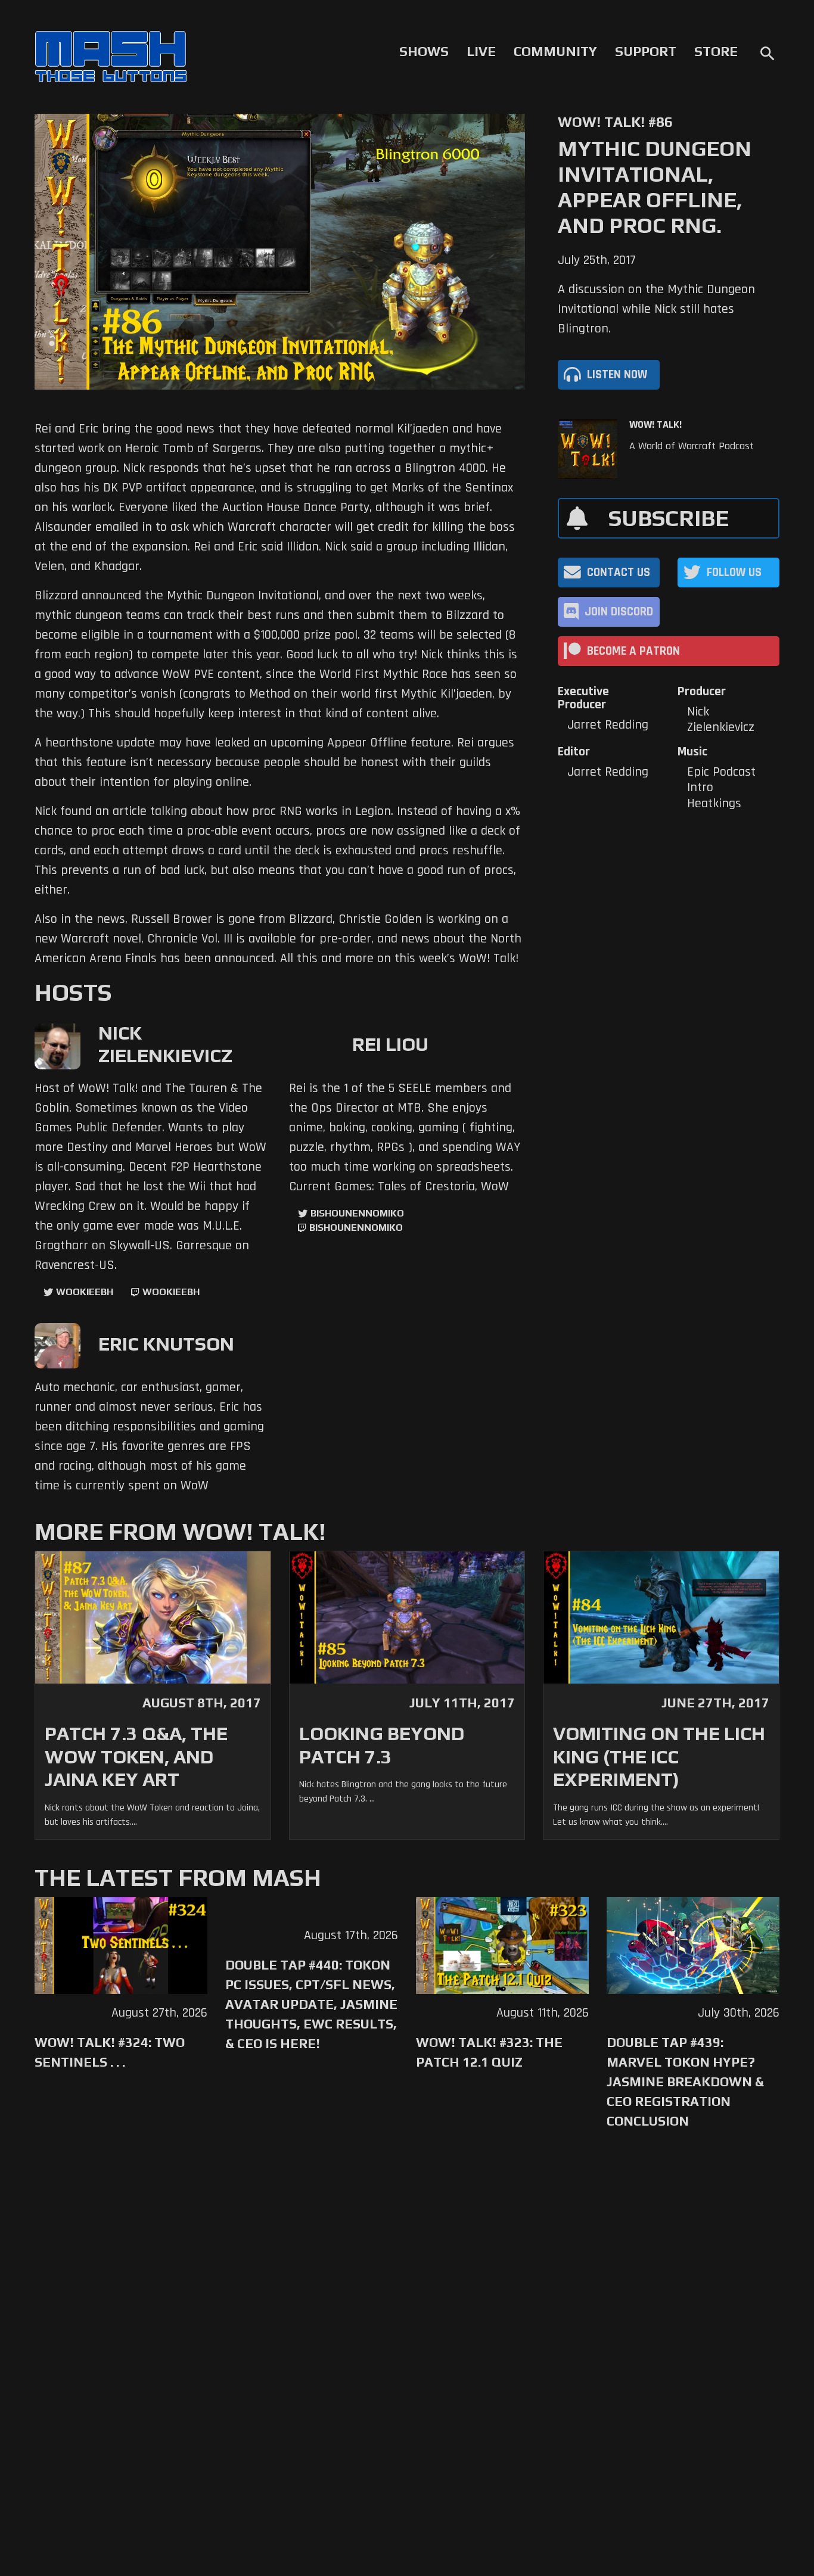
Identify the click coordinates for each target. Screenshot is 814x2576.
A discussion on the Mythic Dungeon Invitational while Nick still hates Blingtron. (656, 309)
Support (646, 51)
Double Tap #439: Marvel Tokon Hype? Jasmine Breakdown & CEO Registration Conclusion (685, 2082)
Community (555, 51)
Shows (424, 51)
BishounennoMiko (357, 1213)
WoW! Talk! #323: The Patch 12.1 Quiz (489, 2052)
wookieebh (171, 1292)
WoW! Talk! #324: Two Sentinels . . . (110, 2052)
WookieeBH (85, 1292)
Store (716, 51)
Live (481, 51)
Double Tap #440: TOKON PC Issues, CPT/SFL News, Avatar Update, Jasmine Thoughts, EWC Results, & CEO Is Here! (311, 2004)
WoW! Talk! (655, 425)
